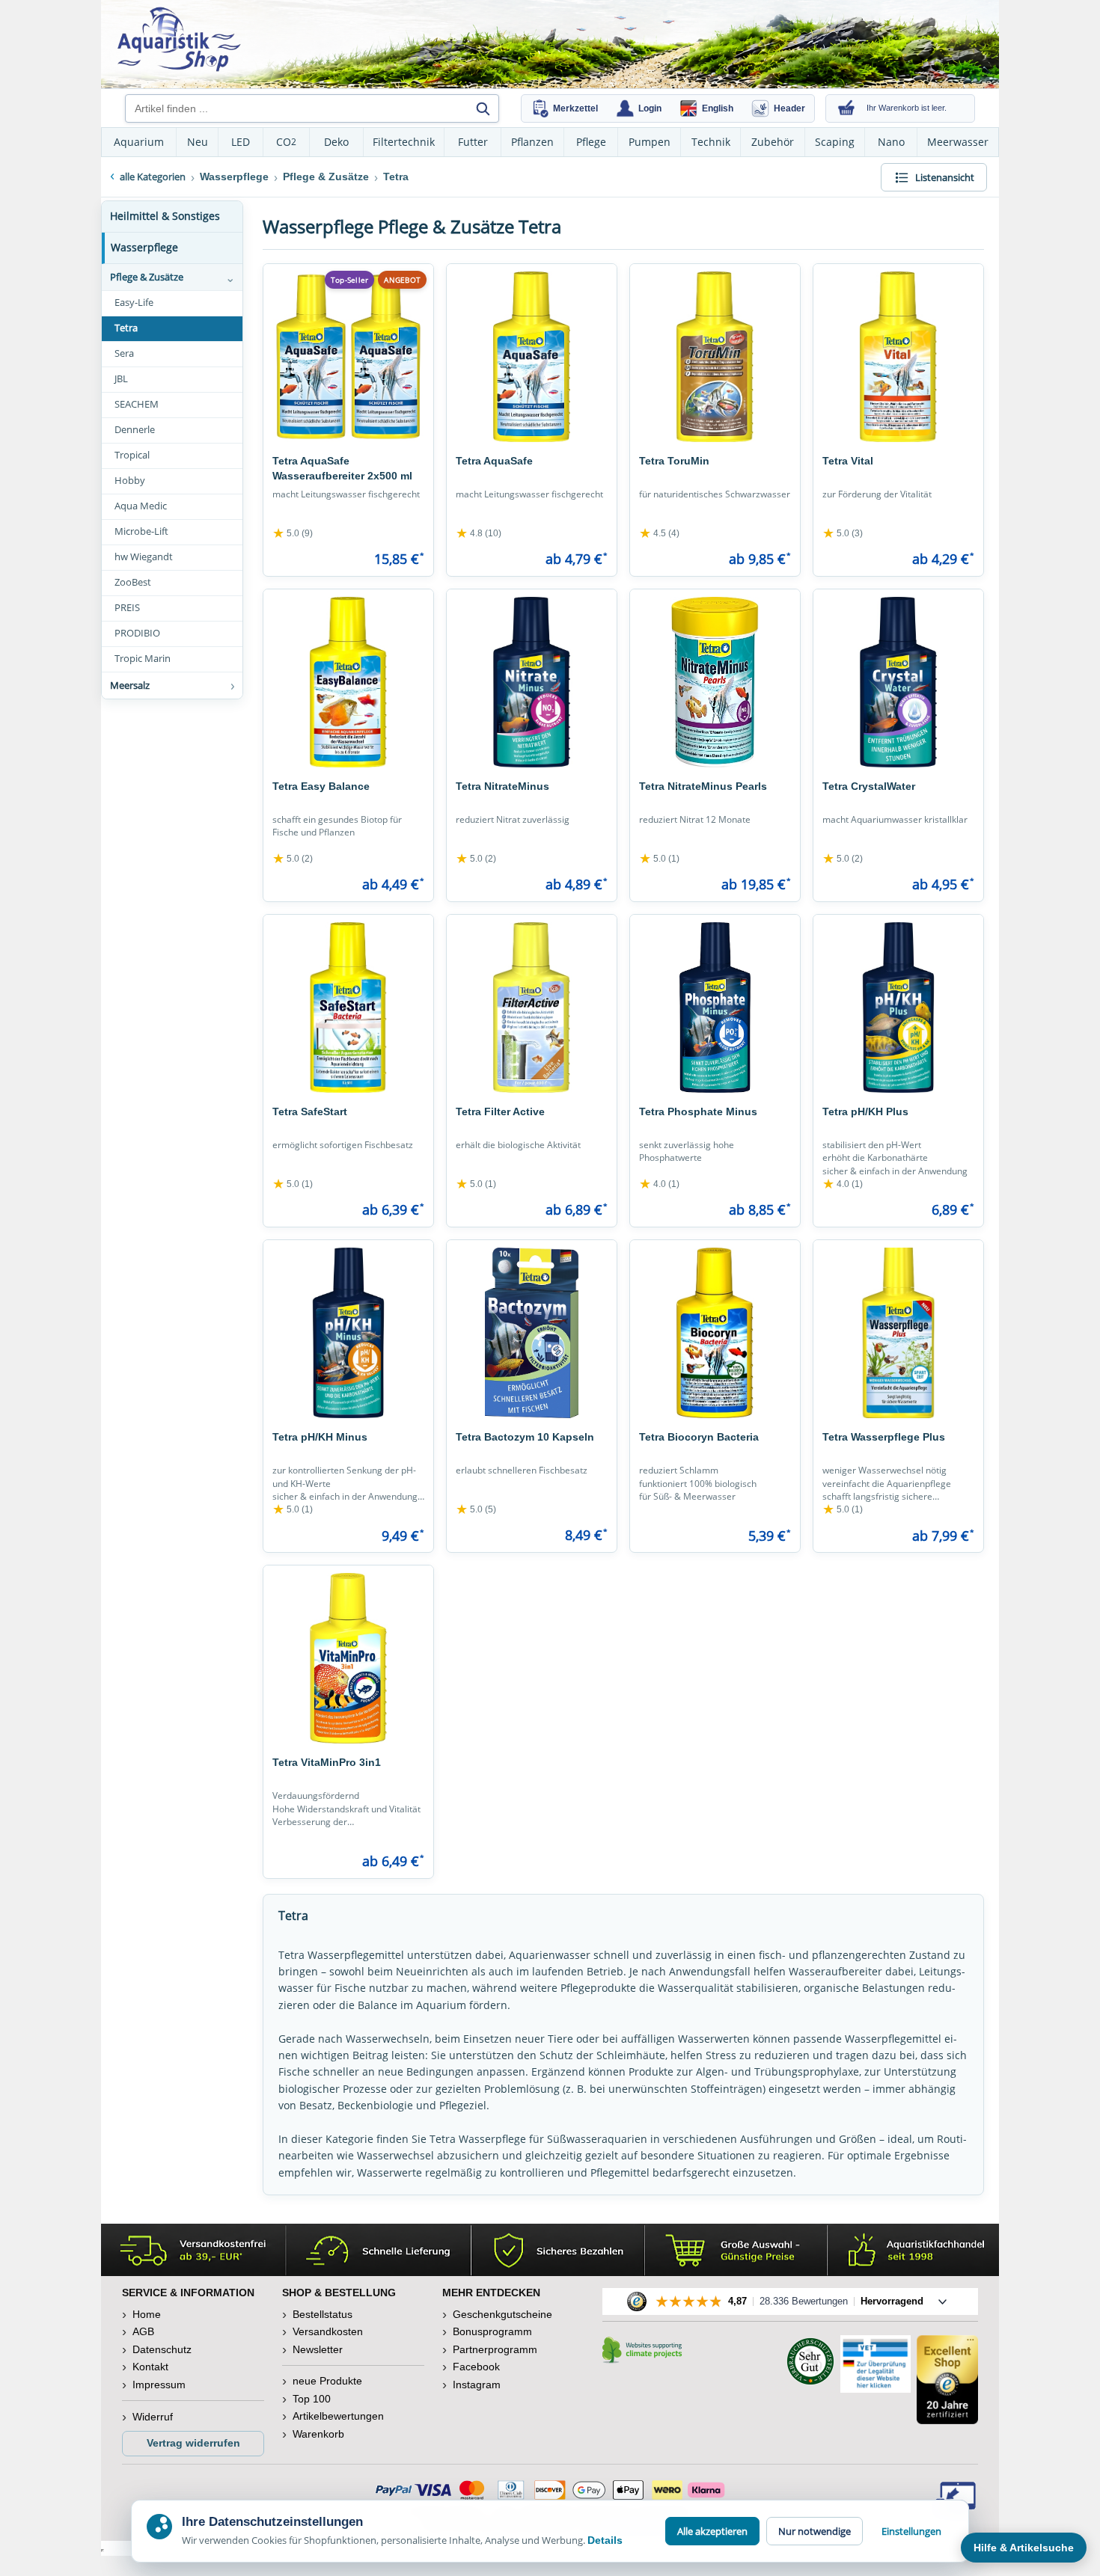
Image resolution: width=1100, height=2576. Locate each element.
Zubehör (773, 142)
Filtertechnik (404, 142)
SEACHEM (137, 404)
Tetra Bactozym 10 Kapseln (525, 1437)
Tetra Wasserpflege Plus (884, 1437)
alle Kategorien (153, 177)
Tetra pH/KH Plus (865, 1111)
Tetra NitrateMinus (502, 786)
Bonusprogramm (492, 2331)
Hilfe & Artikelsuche (1024, 2548)
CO (286, 142)
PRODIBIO (137, 633)
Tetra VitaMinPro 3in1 (327, 1762)
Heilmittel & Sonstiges (165, 216)
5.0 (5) (476, 1509)
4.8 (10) (479, 533)
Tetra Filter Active (500, 1111)
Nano (891, 142)
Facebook (476, 2367)
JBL (121, 379)
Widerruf (153, 2417)
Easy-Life (134, 303)
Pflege (591, 142)
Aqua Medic (141, 506)
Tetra (126, 328)
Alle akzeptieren (712, 2531)
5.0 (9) (293, 533)
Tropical (132, 455)
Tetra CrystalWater (869, 786)
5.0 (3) (843, 533)
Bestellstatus (323, 2314)
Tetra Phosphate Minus (698, 1111)
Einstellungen (911, 2531)
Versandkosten (328, 2331)
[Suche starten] (483, 108)
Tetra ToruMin (674, 461)
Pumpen (650, 142)
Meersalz (130, 685)
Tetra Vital (848, 461)
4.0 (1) (659, 1184)
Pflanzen (532, 142)
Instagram (477, 2385)
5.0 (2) (293, 859)
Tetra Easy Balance (321, 786)
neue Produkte (327, 2381)
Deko (336, 142)
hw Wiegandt (144, 557)
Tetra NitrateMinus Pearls (703, 786)
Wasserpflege (144, 247)
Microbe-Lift (141, 531)
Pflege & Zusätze (147, 277)
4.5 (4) (659, 533)
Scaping (835, 142)
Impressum (159, 2385)
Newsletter (318, 2349)
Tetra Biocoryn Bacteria (699, 1437)
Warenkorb (318, 2434)
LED (241, 142)
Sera (124, 353)
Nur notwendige (815, 2531)
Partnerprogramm (495, 2349)
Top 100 (312, 2399)
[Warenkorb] (846, 108)
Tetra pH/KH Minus (320, 1437)
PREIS (127, 608)
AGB (143, 2331)
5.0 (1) (659, 859)
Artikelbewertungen (338, 2416)
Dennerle (135, 430)
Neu (198, 142)
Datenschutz (162, 2349)
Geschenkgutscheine (502, 2314)
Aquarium (139, 142)
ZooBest (133, 582)
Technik (711, 142)
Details (605, 2540)
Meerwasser (958, 142)
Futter (473, 142)
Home (147, 2314)
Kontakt (150, 2367)
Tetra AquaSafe (494, 461)
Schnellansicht (349, 432)
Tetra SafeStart (310, 1111)
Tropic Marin (143, 659)
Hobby (130, 481)
